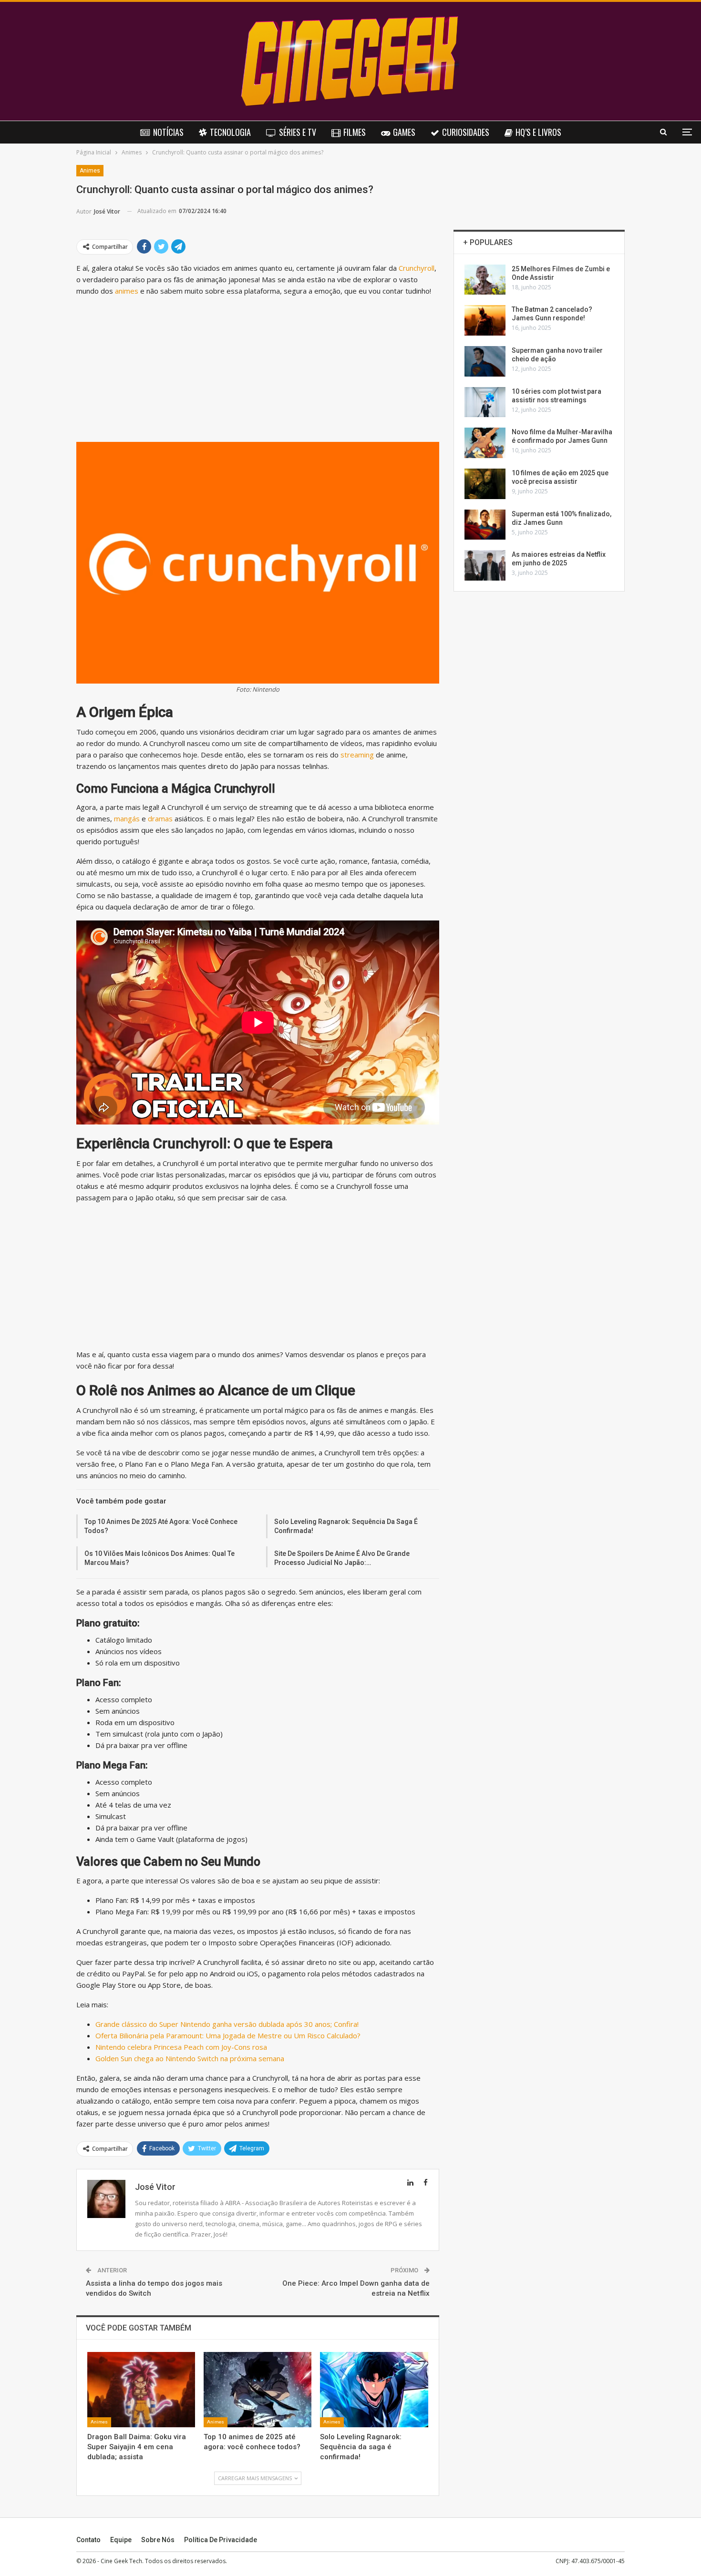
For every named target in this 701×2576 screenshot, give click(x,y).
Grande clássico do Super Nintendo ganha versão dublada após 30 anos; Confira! (227, 2024)
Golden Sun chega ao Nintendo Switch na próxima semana (190, 2058)
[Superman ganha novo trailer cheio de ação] (485, 361)
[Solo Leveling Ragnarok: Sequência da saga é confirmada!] (374, 2390)
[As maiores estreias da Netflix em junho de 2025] (485, 565)
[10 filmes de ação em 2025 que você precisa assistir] (485, 484)
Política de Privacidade (221, 2540)
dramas (161, 818)
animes (128, 291)
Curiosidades (466, 132)
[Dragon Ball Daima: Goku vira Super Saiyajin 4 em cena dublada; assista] (141, 2390)
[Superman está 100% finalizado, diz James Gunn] (485, 525)
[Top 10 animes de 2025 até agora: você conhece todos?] (258, 2390)
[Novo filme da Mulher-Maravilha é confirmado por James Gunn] (485, 443)
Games (404, 132)
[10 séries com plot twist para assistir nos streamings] (485, 402)
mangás (128, 818)
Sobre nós (158, 2540)
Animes (90, 171)
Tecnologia (230, 132)
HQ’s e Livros (538, 132)
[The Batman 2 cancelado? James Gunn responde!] (485, 320)
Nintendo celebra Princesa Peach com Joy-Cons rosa (181, 2047)
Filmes (355, 132)
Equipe (121, 2540)
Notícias (168, 132)
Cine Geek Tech (121, 2561)
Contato (88, 2540)
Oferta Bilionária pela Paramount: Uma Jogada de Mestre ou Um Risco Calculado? (228, 2035)
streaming (358, 755)
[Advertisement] (258, 371)
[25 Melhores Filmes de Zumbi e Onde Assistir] (485, 280)
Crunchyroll (417, 268)
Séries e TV (298, 132)
